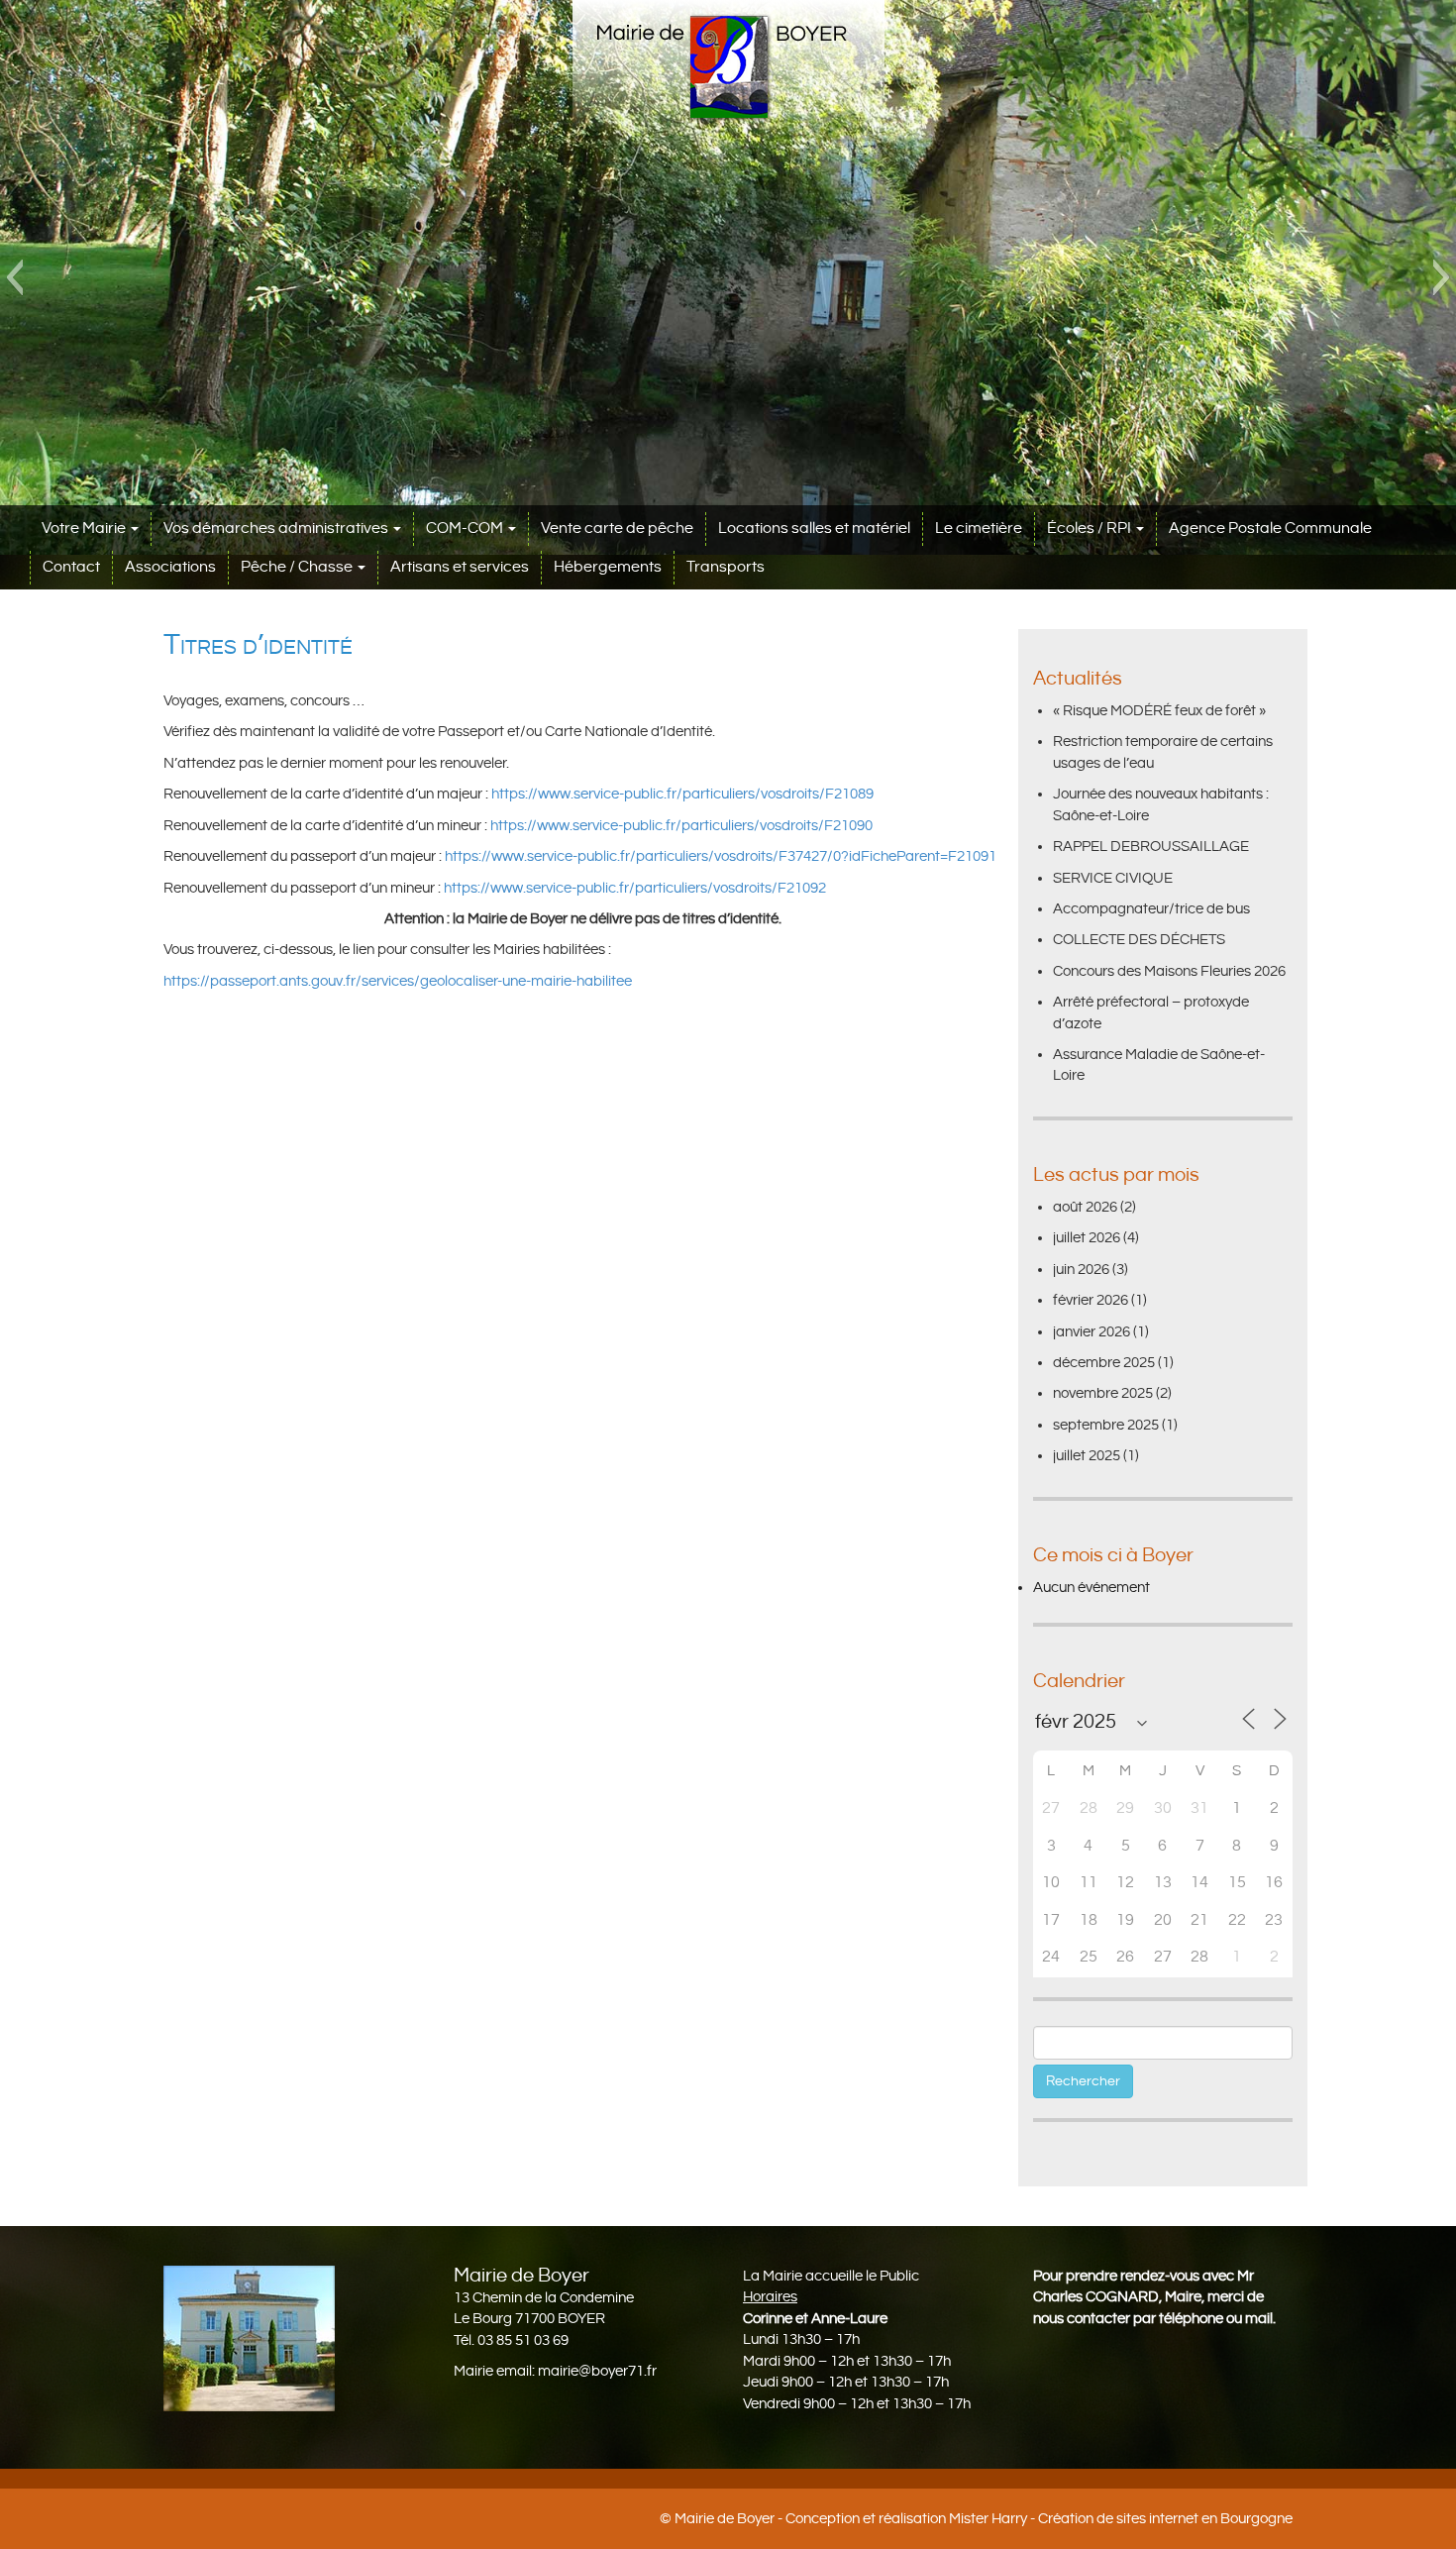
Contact (71, 567)
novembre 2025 (1103, 1393)
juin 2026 (1081, 1270)
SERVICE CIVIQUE (1113, 878)
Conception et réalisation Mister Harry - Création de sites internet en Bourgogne (1039, 2519)
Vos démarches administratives (277, 529)
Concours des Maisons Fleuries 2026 (1169, 971)
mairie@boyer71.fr (597, 2371)
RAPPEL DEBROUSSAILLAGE (1151, 847)
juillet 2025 (1087, 1456)
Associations (170, 567)
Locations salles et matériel (814, 529)
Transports (726, 567)
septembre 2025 (1106, 1425)
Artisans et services (460, 567)
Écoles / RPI (1091, 529)
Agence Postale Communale (1270, 529)
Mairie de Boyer (725, 2519)
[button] (14, 277)
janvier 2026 (1092, 1332)
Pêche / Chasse (298, 567)
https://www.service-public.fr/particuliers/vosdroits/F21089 (682, 794)
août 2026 (1085, 1207)
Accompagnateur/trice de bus (1151, 909)
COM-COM (466, 529)
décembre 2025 (1104, 1363)
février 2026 (1091, 1300)
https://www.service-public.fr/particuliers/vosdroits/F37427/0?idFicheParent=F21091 (721, 856)
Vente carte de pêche (617, 529)
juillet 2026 (1087, 1238)
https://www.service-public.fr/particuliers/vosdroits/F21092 (635, 888)
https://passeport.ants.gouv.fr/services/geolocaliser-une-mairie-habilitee (398, 981)
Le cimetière (979, 529)
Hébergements (608, 567)
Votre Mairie (85, 529)
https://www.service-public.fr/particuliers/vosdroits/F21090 (681, 826)
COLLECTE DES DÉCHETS (1139, 940)
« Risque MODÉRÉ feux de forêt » (1159, 711)
